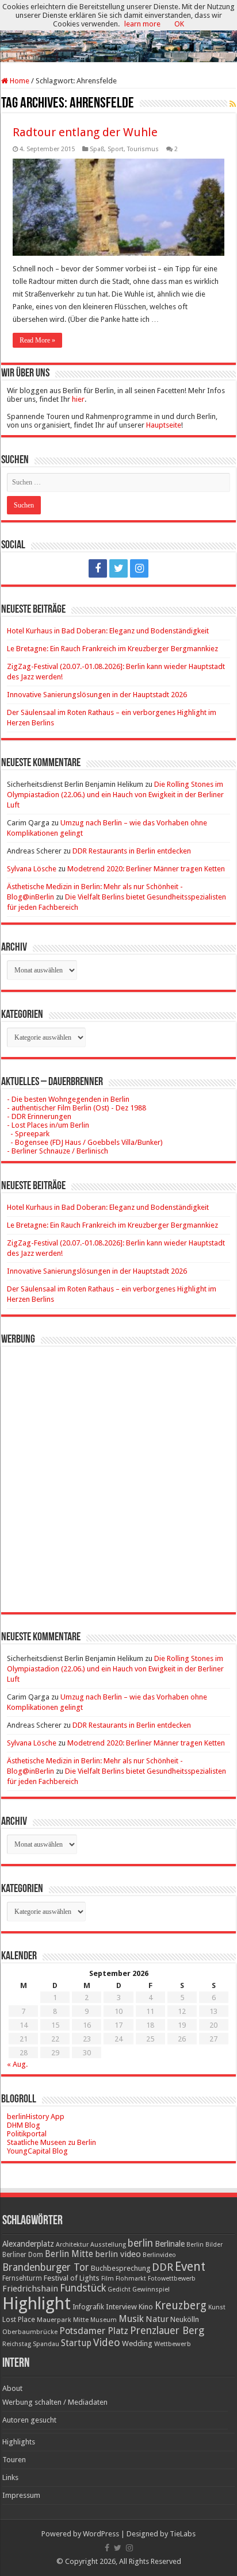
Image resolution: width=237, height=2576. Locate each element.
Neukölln (185, 2319)
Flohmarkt (131, 2279)
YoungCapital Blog (37, 2151)
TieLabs (183, 2534)
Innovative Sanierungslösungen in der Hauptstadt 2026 (97, 695)
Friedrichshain (30, 2289)
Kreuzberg (181, 2306)
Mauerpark (54, 2320)
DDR (163, 2267)
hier (78, 399)
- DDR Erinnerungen (39, 1116)
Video (107, 2342)
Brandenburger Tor (46, 2267)
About (12, 2388)
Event (190, 2267)
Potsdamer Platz (94, 2331)
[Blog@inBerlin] (118, 32)
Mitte (81, 2320)
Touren (14, 2460)
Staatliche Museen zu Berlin (51, 2142)
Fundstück (83, 2288)
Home (19, 81)
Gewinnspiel (151, 2289)
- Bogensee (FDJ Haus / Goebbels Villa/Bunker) (85, 1142)
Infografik (88, 2307)
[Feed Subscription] (233, 104)
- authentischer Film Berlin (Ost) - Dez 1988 (77, 1108)
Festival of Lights (72, 2278)
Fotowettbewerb (172, 2279)
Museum (104, 2320)
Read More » (37, 340)
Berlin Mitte (69, 2254)
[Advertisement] (118, 1471)
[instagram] (139, 568)
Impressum (21, 2495)
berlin (140, 2243)
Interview (121, 2307)
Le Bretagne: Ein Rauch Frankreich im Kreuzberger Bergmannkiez (112, 649)
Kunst (217, 2307)
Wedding (137, 2344)
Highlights (19, 2442)
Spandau (46, 2344)
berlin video (118, 2254)
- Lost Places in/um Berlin (48, 1125)
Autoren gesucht (29, 2420)
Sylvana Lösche (32, 869)
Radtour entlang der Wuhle (85, 132)
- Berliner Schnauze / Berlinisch (58, 1151)
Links (10, 2477)
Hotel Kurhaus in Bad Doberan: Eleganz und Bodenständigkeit (108, 631)
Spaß (97, 149)
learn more (142, 24)
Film (108, 2279)
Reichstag (17, 2344)
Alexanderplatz (28, 2244)
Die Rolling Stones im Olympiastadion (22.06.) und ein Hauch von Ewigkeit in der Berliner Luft (115, 795)
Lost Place (19, 2320)
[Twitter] (118, 568)
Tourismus (143, 149)
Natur (157, 2319)
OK (179, 24)
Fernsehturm (22, 2278)
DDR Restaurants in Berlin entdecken (132, 851)
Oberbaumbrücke (30, 2332)
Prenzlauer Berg (167, 2330)
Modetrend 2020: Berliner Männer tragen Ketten (146, 869)
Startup (76, 2343)
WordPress (101, 2534)
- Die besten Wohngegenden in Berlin (68, 1099)
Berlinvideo (159, 2255)
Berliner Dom (23, 2255)
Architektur (72, 2245)
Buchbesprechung (121, 2268)
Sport (116, 149)
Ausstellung (108, 2245)
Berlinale (170, 2244)
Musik (131, 2319)
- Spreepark (28, 1134)
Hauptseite (164, 425)
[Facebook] (98, 568)
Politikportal (27, 2134)
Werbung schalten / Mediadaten (55, 2402)
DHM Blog (24, 2125)
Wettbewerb (173, 2344)
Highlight (37, 2304)
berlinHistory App (36, 2116)
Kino (146, 2307)
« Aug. (17, 2064)
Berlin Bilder (204, 2245)
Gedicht (119, 2289)
